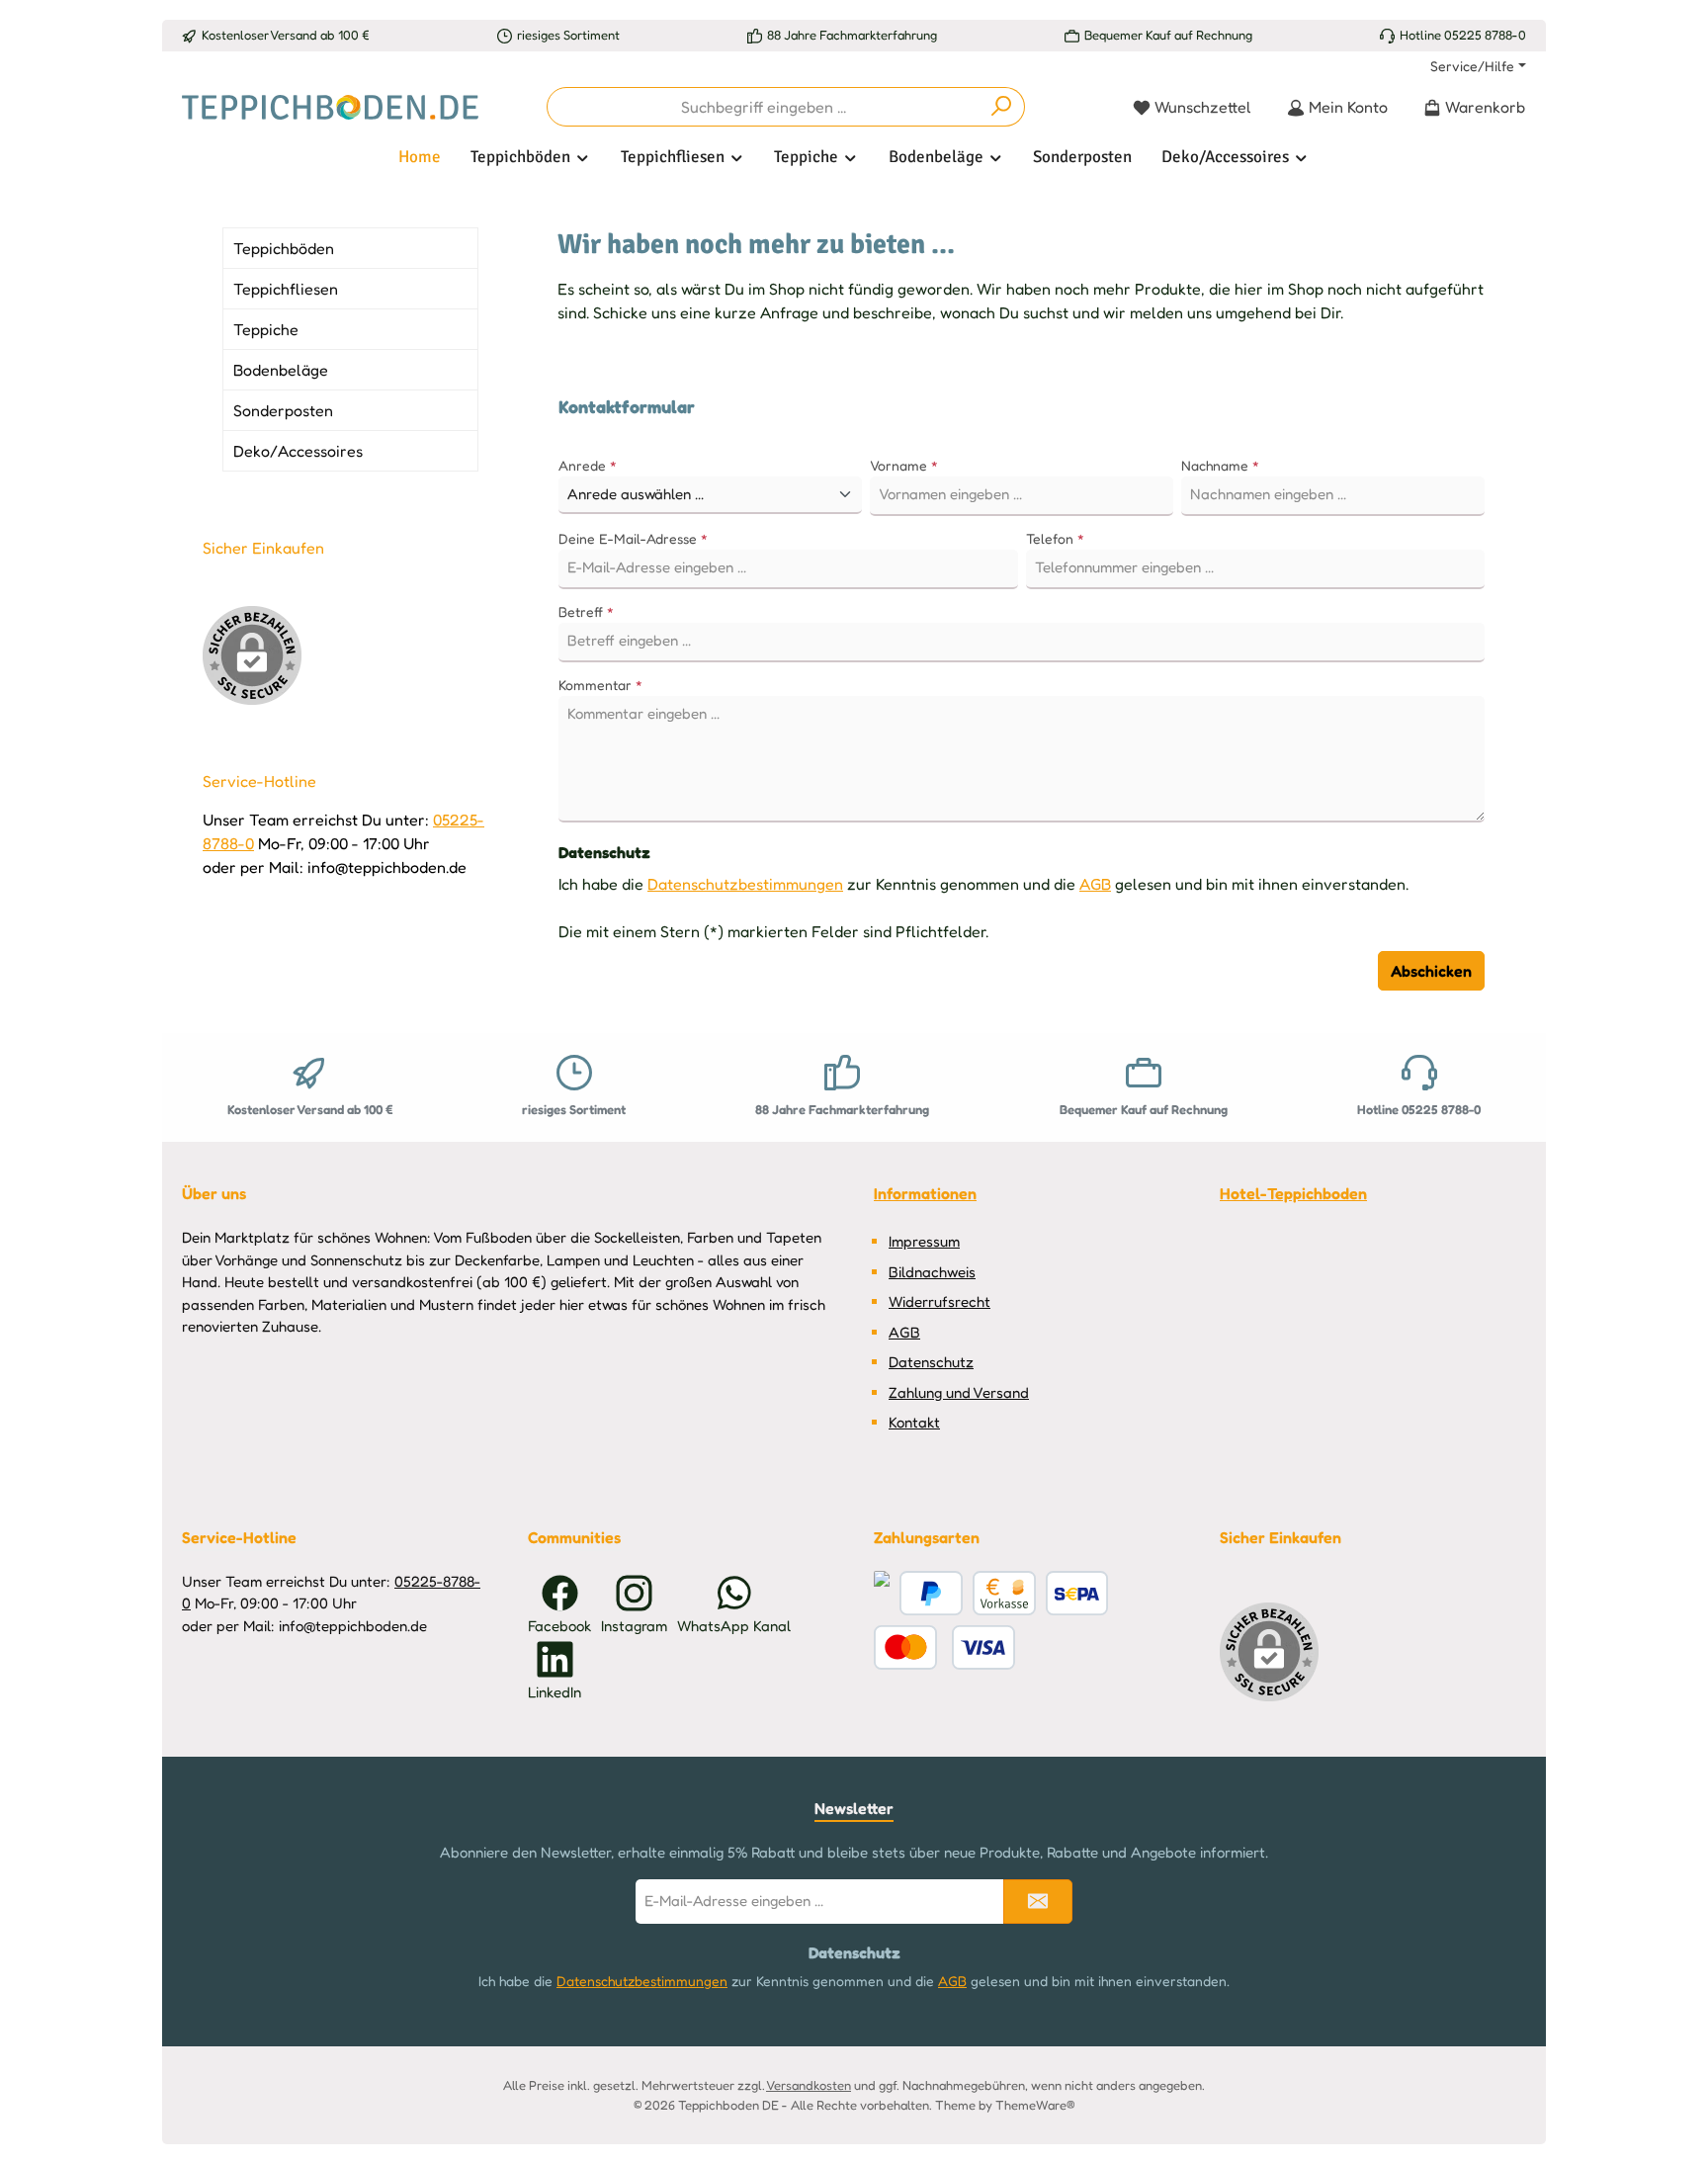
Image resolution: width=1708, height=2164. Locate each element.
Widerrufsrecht (939, 1301)
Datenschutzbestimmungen (745, 884)
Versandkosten (809, 2085)
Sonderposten (283, 410)
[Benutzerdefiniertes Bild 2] (944, 1647)
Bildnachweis (932, 1272)
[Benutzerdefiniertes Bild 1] (1077, 1593)
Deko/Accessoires (298, 451)
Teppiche (266, 329)
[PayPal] (931, 1593)
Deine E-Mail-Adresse (633, 538)
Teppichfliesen (286, 289)
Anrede (588, 465)
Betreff (586, 611)
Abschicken (1431, 971)
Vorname (904, 465)
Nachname (1220, 465)
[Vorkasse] (1004, 1593)
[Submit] (1038, 1902)
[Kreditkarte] (882, 1593)
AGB (1095, 884)
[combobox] (763, 107)
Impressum (924, 1241)
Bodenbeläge (281, 370)
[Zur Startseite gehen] (330, 107)
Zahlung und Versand (959, 1392)
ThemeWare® (1035, 2105)
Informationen (925, 1193)
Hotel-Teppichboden (1293, 1193)
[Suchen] (1002, 107)
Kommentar (600, 685)
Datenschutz (931, 1362)
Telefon (1055, 538)
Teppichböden (284, 248)
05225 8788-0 (1485, 35)
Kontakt (914, 1422)
